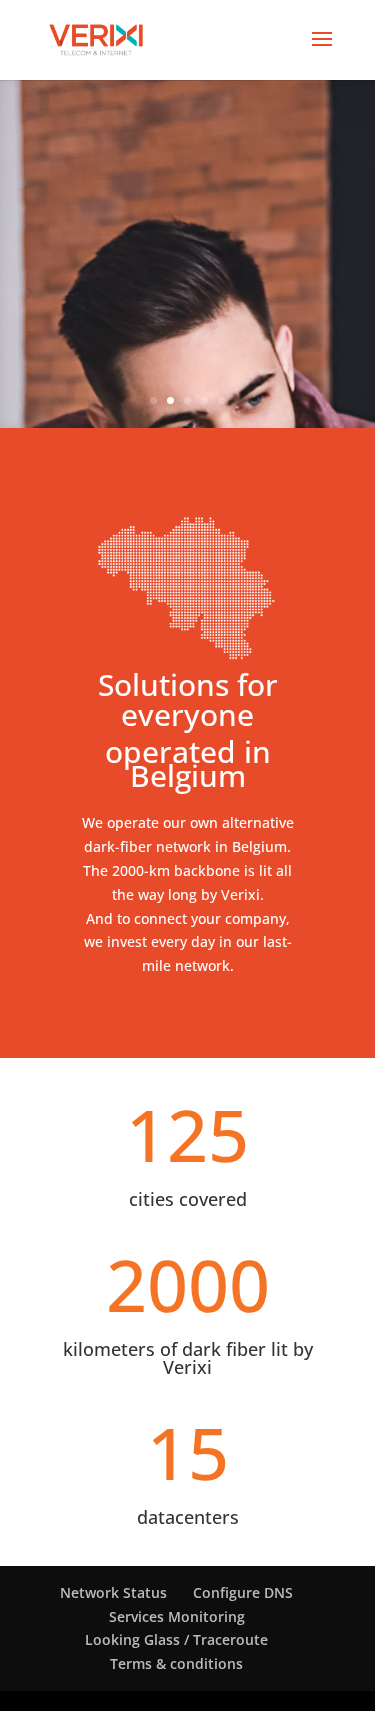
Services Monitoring (177, 1616)
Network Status (113, 1592)
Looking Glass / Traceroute (176, 1639)
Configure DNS (243, 1592)
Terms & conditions (176, 1663)
